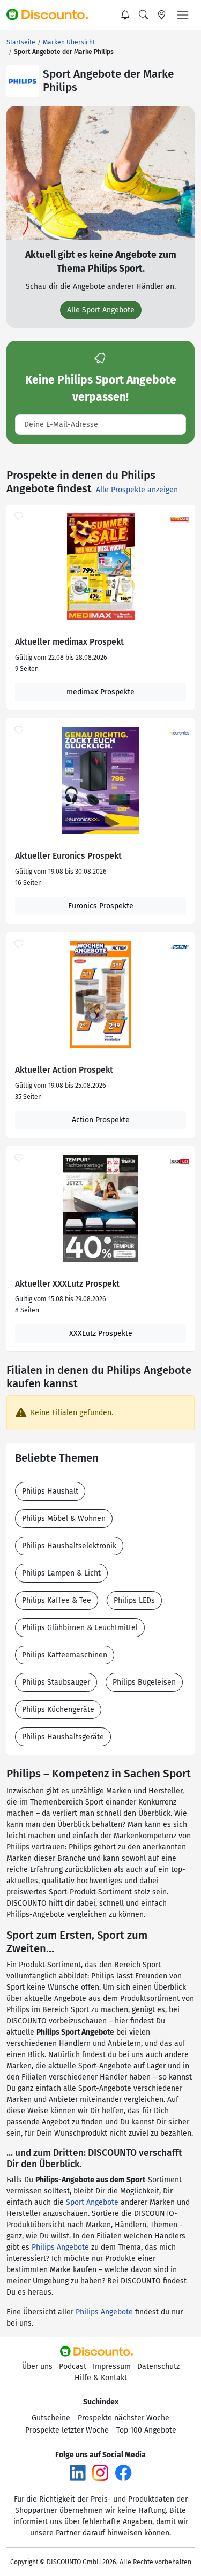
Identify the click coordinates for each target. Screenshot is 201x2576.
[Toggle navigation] (183, 15)
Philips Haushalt (50, 1491)
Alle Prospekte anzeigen (137, 490)
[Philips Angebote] (23, 81)
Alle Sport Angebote (101, 310)
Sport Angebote (92, 2202)
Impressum (112, 2367)
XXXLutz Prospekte (101, 1333)
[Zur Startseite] (52, 15)
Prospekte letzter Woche (67, 2430)
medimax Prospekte (100, 692)
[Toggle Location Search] (162, 15)
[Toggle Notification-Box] (125, 15)
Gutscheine (51, 2418)
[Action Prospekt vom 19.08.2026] (100, 995)
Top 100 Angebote (146, 2430)
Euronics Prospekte (101, 906)
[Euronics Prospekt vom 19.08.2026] (100, 781)
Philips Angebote (60, 2247)
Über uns (37, 2367)
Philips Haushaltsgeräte (63, 1737)
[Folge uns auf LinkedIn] (78, 2472)
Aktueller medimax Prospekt (69, 642)
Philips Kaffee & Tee (57, 1600)
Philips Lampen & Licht (61, 1573)
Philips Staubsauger (56, 1682)
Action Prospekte (101, 1120)
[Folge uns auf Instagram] (100, 2472)
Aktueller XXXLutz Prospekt (67, 1284)
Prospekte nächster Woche (124, 2418)
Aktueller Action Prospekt (64, 1070)
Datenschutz (158, 2367)
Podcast (73, 2367)
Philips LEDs (134, 1600)
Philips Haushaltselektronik (69, 1546)
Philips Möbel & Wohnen (64, 1519)
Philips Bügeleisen (144, 1682)
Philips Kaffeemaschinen (65, 1655)
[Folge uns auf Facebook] (123, 2472)
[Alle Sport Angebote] (100, 173)
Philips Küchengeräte (58, 1710)
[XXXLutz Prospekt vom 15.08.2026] (100, 1209)
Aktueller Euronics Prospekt (68, 856)
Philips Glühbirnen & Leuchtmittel (80, 1628)
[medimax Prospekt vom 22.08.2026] (100, 567)
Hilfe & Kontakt (101, 2378)
